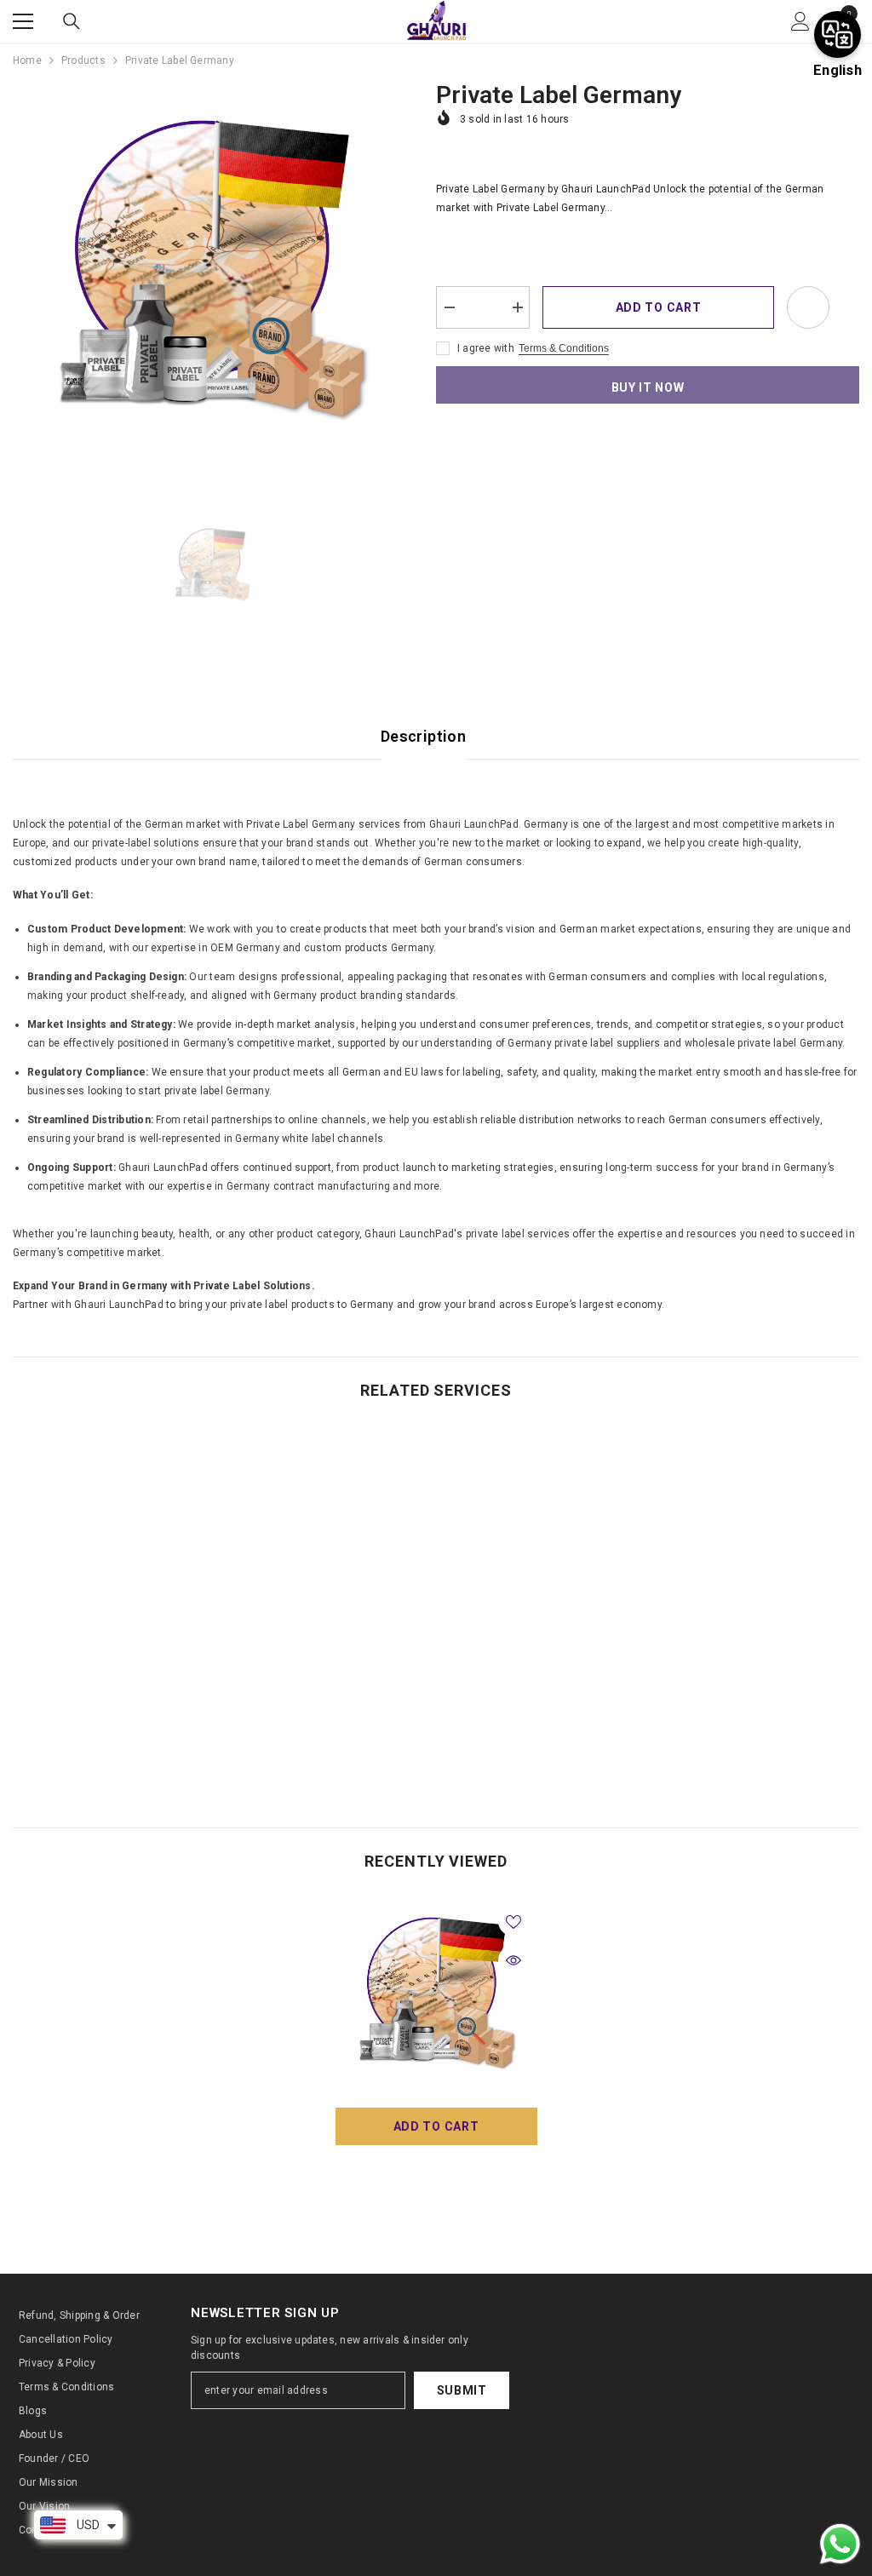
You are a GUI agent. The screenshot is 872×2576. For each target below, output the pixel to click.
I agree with (486, 348)
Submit (462, 2390)
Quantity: (458, 273)
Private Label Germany (436, 2182)
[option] (212, 280)
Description (423, 736)
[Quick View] (513, 1960)
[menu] (23, 21)
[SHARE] (844, 308)
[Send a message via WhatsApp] (840, 2544)
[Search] (72, 21)
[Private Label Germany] (436, 1998)
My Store (436, 2163)
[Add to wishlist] (808, 307)
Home (27, 60)
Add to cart (659, 307)
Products (83, 60)
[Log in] (800, 21)
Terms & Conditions (564, 348)
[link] (114, 1736)
